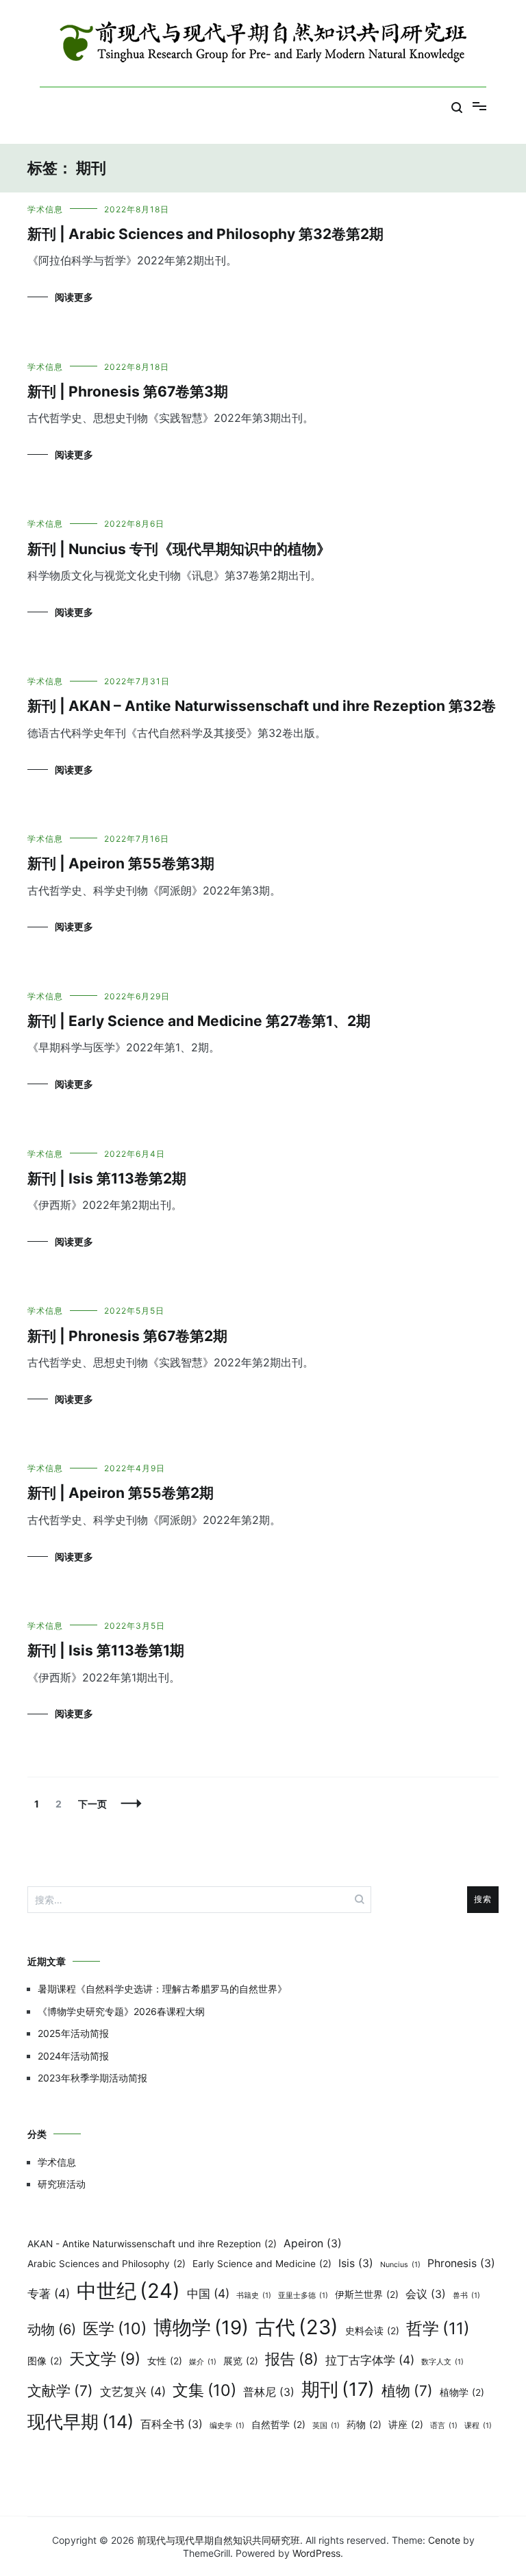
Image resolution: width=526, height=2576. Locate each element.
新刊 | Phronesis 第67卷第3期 (128, 391)
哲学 (438, 2328)
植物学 (462, 2392)
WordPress (316, 2553)
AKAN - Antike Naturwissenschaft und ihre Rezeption (152, 2244)
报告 (292, 2359)
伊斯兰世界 (367, 2294)
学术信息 (45, 209)
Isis (356, 2263)
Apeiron (313, 2243)
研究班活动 (62, 2184)
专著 (49, 2293)
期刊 (338, 2389)
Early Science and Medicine (262, 2264)
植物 (407, 2391)
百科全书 (172, 2424)
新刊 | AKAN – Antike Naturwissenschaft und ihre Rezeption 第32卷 (262, 706)
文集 (204, 2390)
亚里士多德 (303, 2296)
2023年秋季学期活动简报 (92, 2078)
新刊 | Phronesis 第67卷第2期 (127, 1336)
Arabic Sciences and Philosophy (107, 2264)
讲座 (406, 2425)
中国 (208, 2293)
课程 (478, 2426)
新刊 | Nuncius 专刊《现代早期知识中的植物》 (179, 549)
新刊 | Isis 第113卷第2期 (107, 1178)
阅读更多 (74, 297)
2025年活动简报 (73, 2033)
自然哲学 (278, 2425)
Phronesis (461, 2263)
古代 (297, 2327)
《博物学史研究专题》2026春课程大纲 (121, 2011)
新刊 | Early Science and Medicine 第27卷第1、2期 (199, 1021)
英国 (326, 2426)
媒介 (203, 2362)
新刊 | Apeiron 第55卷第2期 (121, 1493)
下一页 (92, 1804)
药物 (364, 2425)
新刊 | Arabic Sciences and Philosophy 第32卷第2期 (205, 234)
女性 (165, 2361)
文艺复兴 (133, 2391)
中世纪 (128, 2291)
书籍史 (254, 2296)
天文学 (105, 2359)
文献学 (60, 2391)
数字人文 (442, 2362)
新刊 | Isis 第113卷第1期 (106, 1650)
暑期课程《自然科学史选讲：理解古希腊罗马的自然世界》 (162, 1989)
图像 (45, 2361)
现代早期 (80, 2422)
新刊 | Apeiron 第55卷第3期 (121, 863)
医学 (115, 2329)
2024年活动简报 (73, 2056)
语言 (444, 2426)
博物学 (201, 2327)
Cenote (444, 2540)
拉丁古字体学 (370, 2360)
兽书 (466, 2296)
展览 (241, 2361)
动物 (52, 2329)
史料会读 (372, 2331)
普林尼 (269, 2392)
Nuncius (400, 2265)
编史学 (227, 2426)
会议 (426, 2294)
